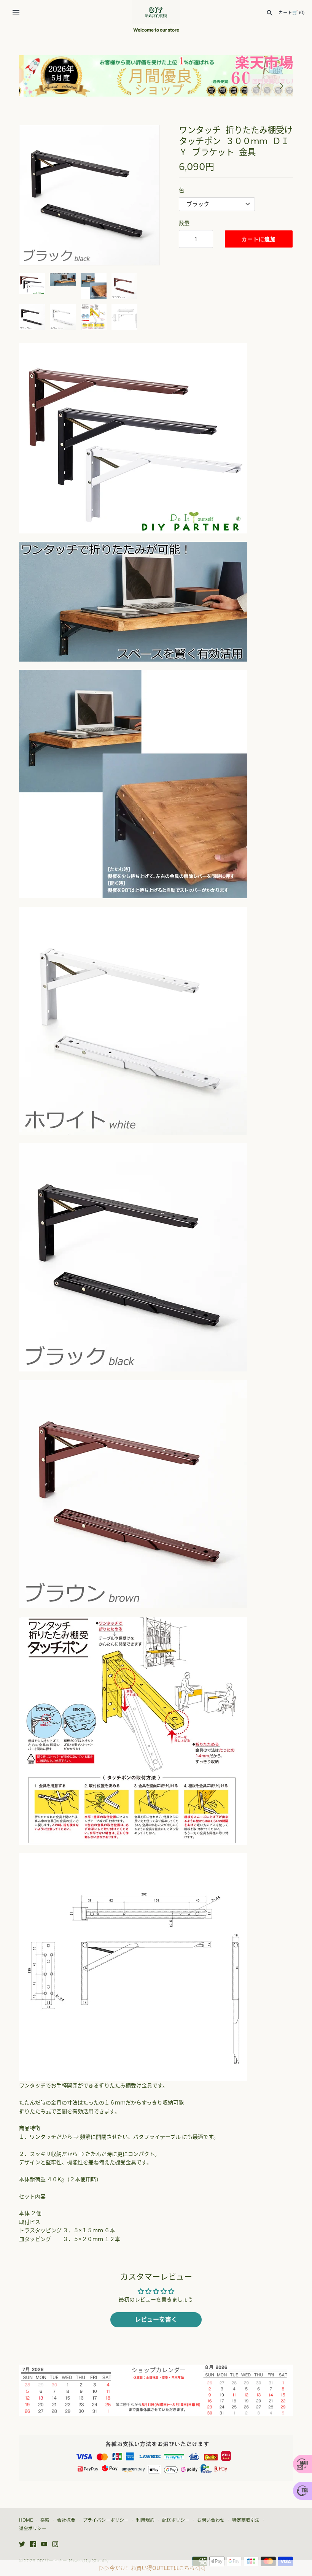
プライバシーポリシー (106, 2520)
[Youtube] (44, 2545)
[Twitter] (22, 2545)
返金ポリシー (33, 2528)
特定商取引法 (246, 2520)
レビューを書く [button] (156, 2320)
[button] (35, 195)
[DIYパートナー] (156, 12)
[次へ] (282, 85)
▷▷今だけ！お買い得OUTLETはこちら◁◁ (152, 2568)
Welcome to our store (156, 30)
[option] (156, 76)
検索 (45, 2520)
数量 (184, 223)
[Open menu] (16, 12)
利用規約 (145, 2520)
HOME (26, 2520)
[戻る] (259, 85)
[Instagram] (55, 2545)
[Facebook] (33, 2545)
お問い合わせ (211, 2520)
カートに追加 (259, 239)
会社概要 (66, 2520)
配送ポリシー (176, 2520)
